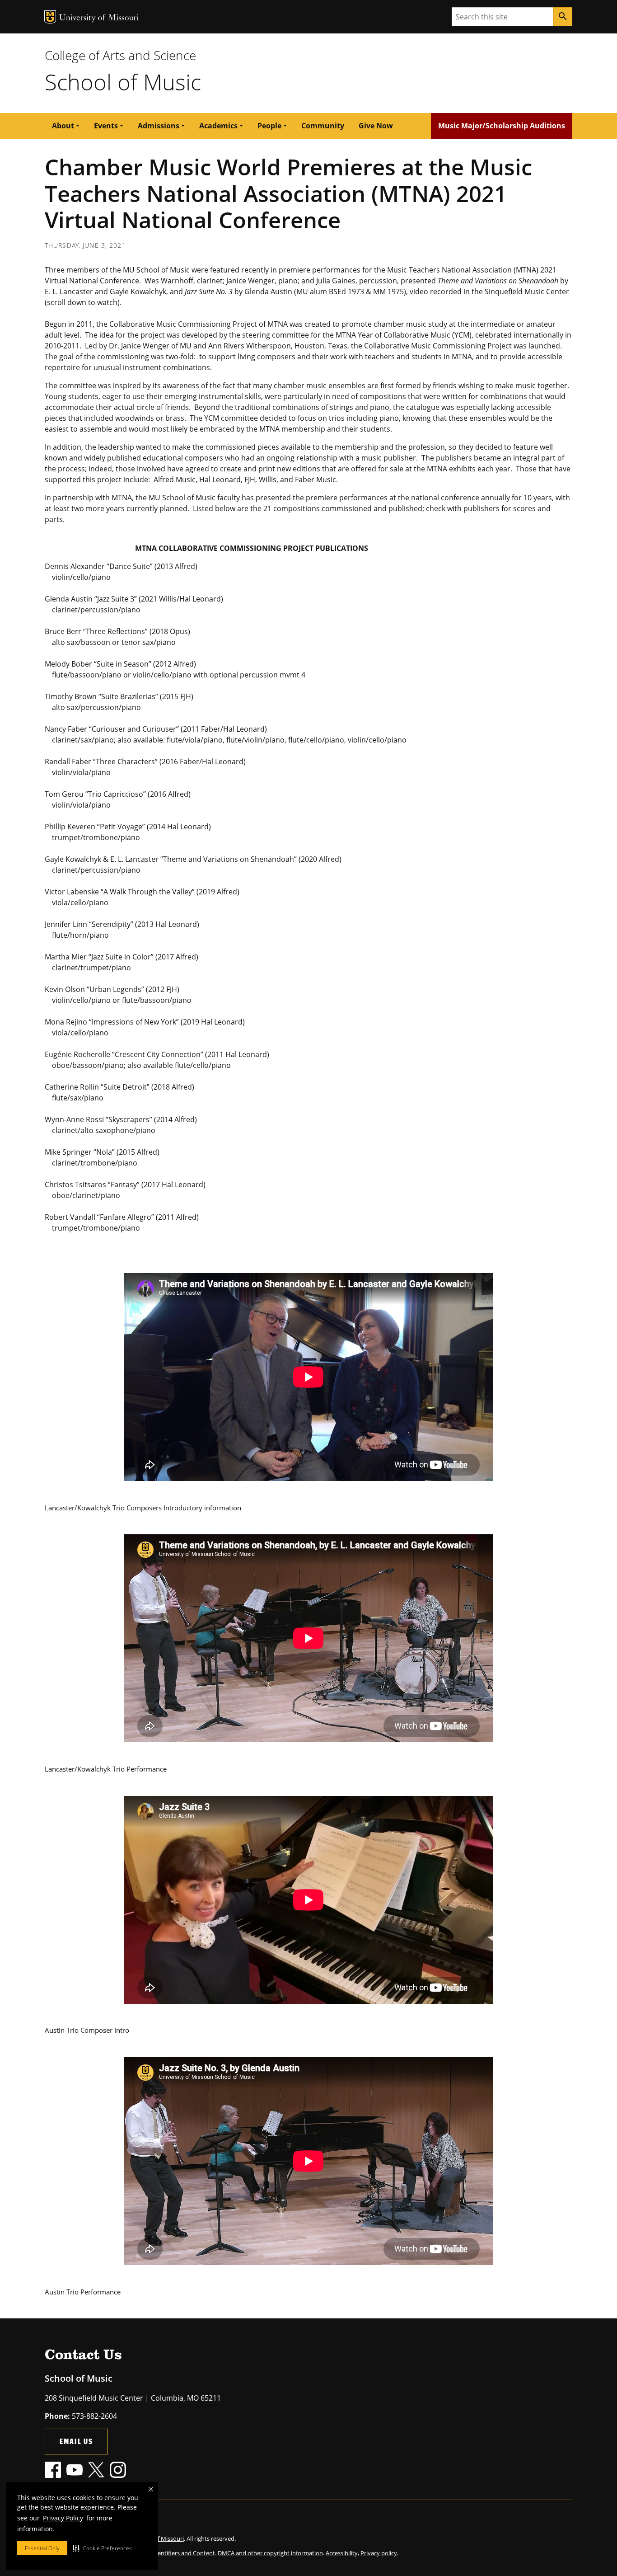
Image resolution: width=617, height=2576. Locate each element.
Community (323, 126)
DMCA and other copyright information (270, 2553)
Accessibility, (342, 2553)
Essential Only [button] (42, 2548)
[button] (102, 2548)
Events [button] (106, 126)
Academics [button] (218, 126)
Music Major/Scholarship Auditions (502, 126)
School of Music (123, 82)
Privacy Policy (63, 2518)
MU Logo (50, 17)
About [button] (63, 126)
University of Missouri (99, 18)
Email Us (76, 2441)
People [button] (269, 126)
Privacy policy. (379, 2553)
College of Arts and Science (120, 55)
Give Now (376, 126)
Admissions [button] (159, 126)
